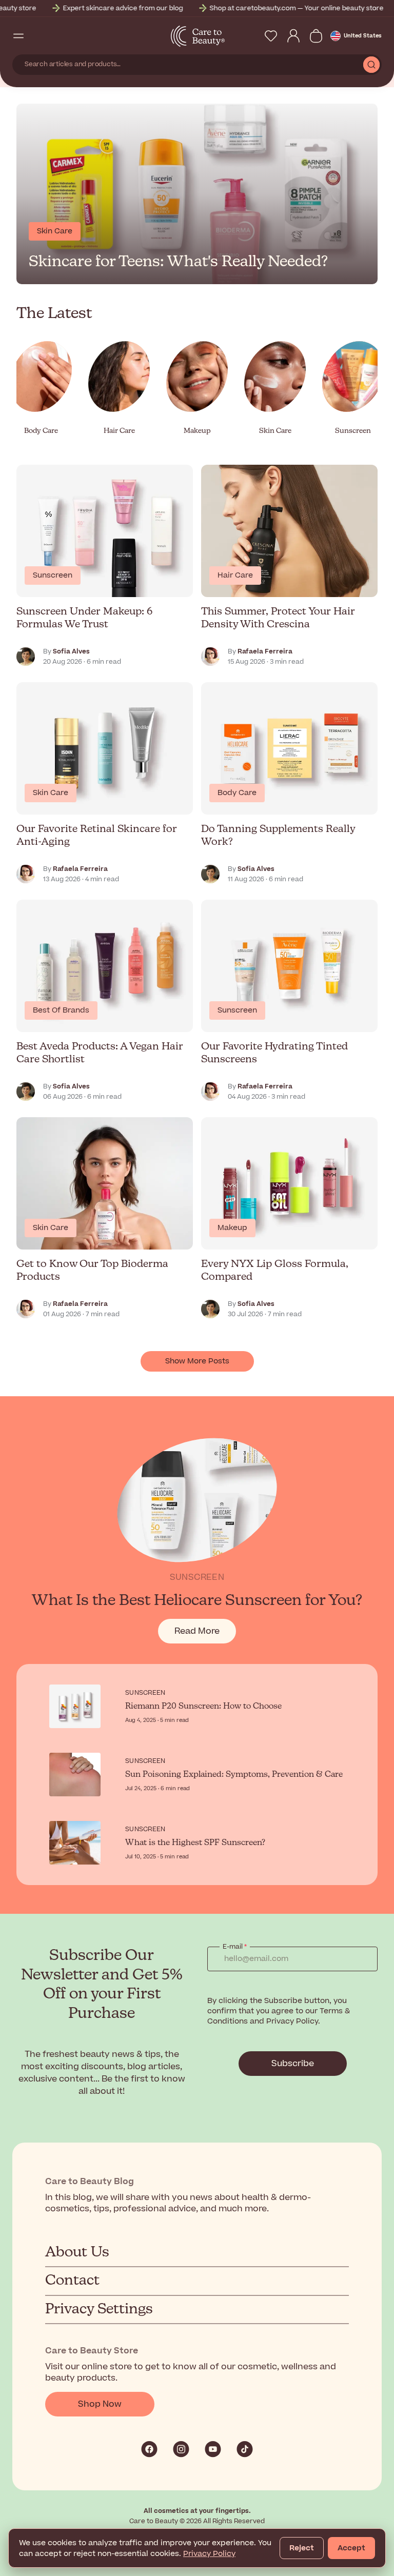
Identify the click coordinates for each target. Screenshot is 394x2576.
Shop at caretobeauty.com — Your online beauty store (172, 8)
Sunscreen (53, 575)
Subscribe (293, 2064)
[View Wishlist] (271, 36)
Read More (205, 1634)
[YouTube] (213, 2449)
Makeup (232, 1228)
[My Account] (293, 36)
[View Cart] (316, 36)
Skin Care (51, 793)
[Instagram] (181, 2449)
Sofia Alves (71, 651)
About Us (77, 2252)
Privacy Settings (99, 2309)
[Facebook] (149, 2449)
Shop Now (100, 2404)
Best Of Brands (61, 1010)
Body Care (237, 793)
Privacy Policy (209, 2554)
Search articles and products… (73, 64)
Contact (72, 2281)
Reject (302, 2548)
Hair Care (235, 575)
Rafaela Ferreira (265, 651)
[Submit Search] (371, 65)
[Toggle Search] (37, 36)
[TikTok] (245, 2449)
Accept (351, 2548)
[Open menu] (18, 36)
